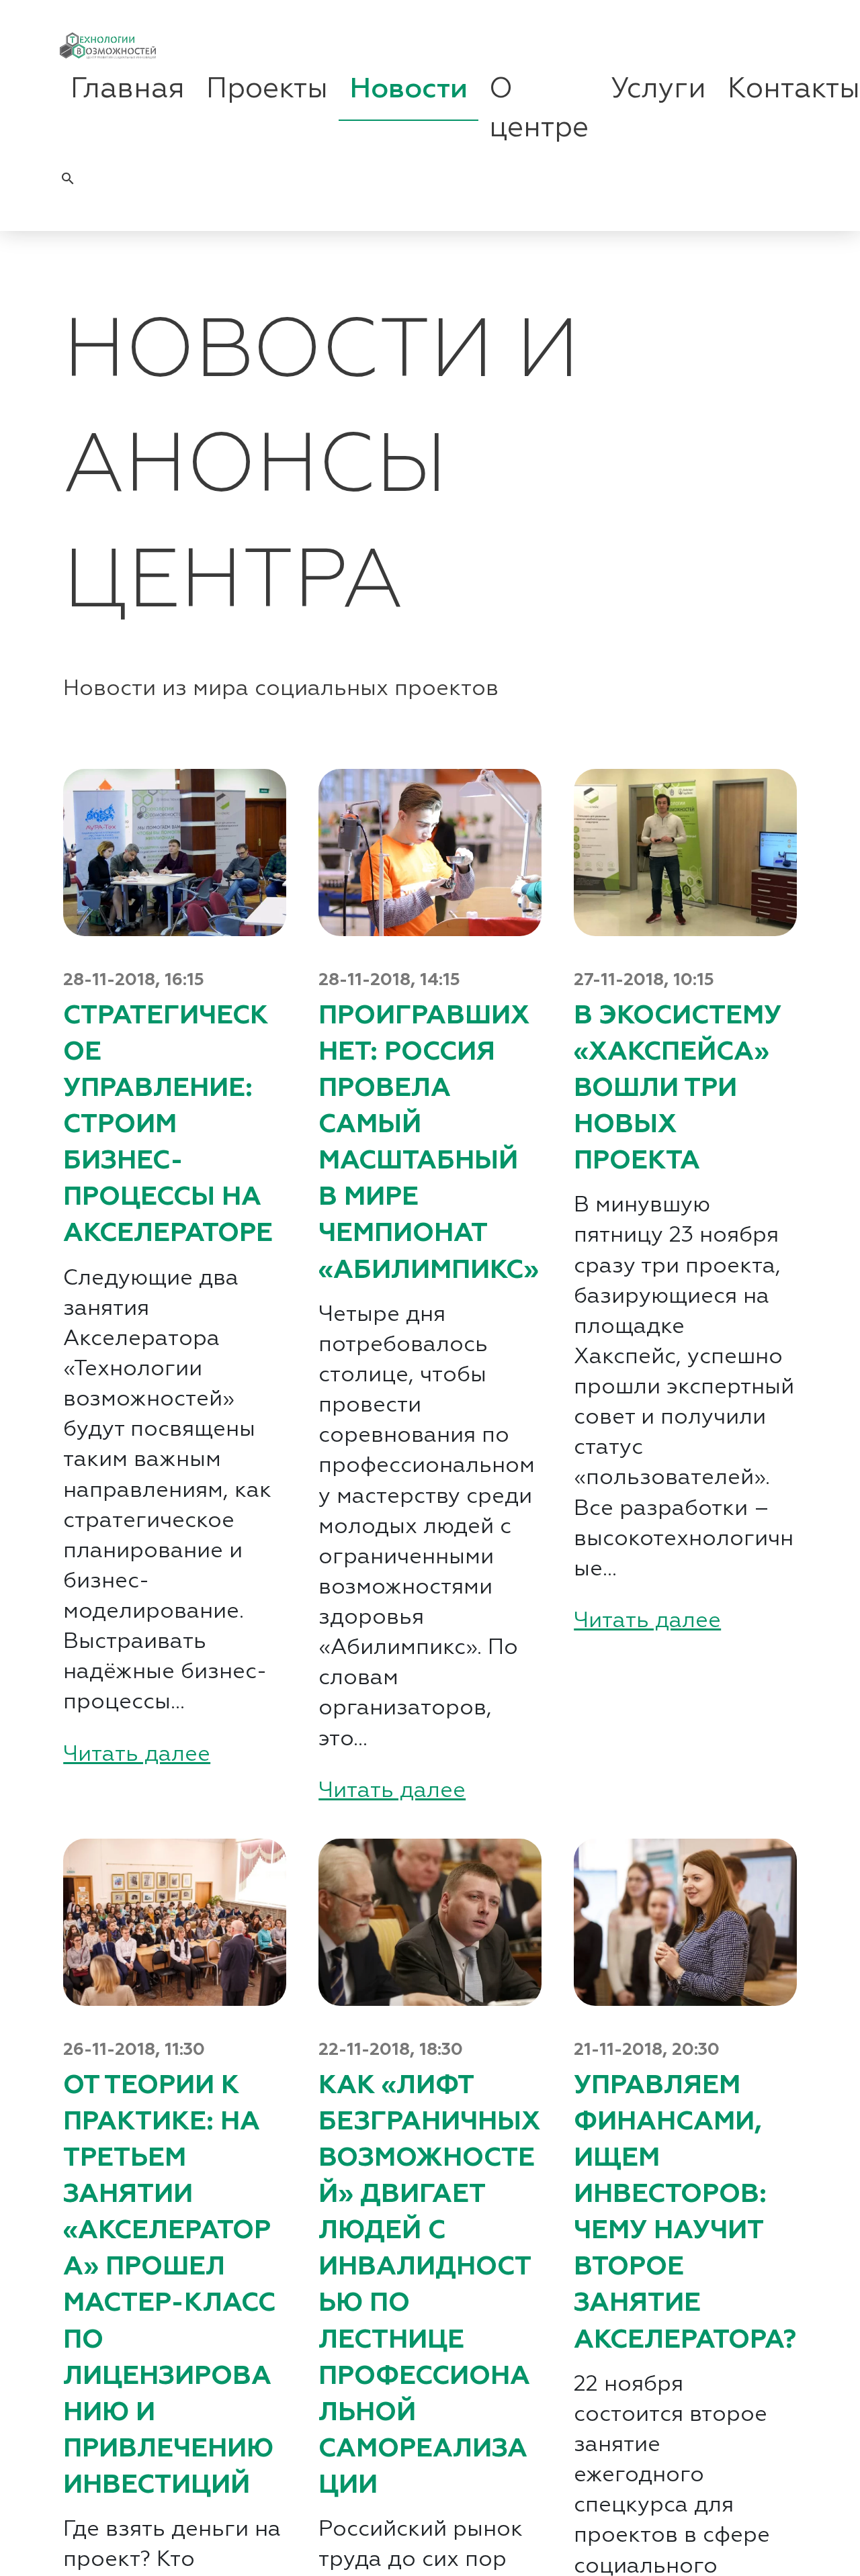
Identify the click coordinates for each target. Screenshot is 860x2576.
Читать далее (137, 1755)
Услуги (658, 89)
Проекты (267, 89)
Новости (408, 89)
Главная (128, 89)
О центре (539, 109)
